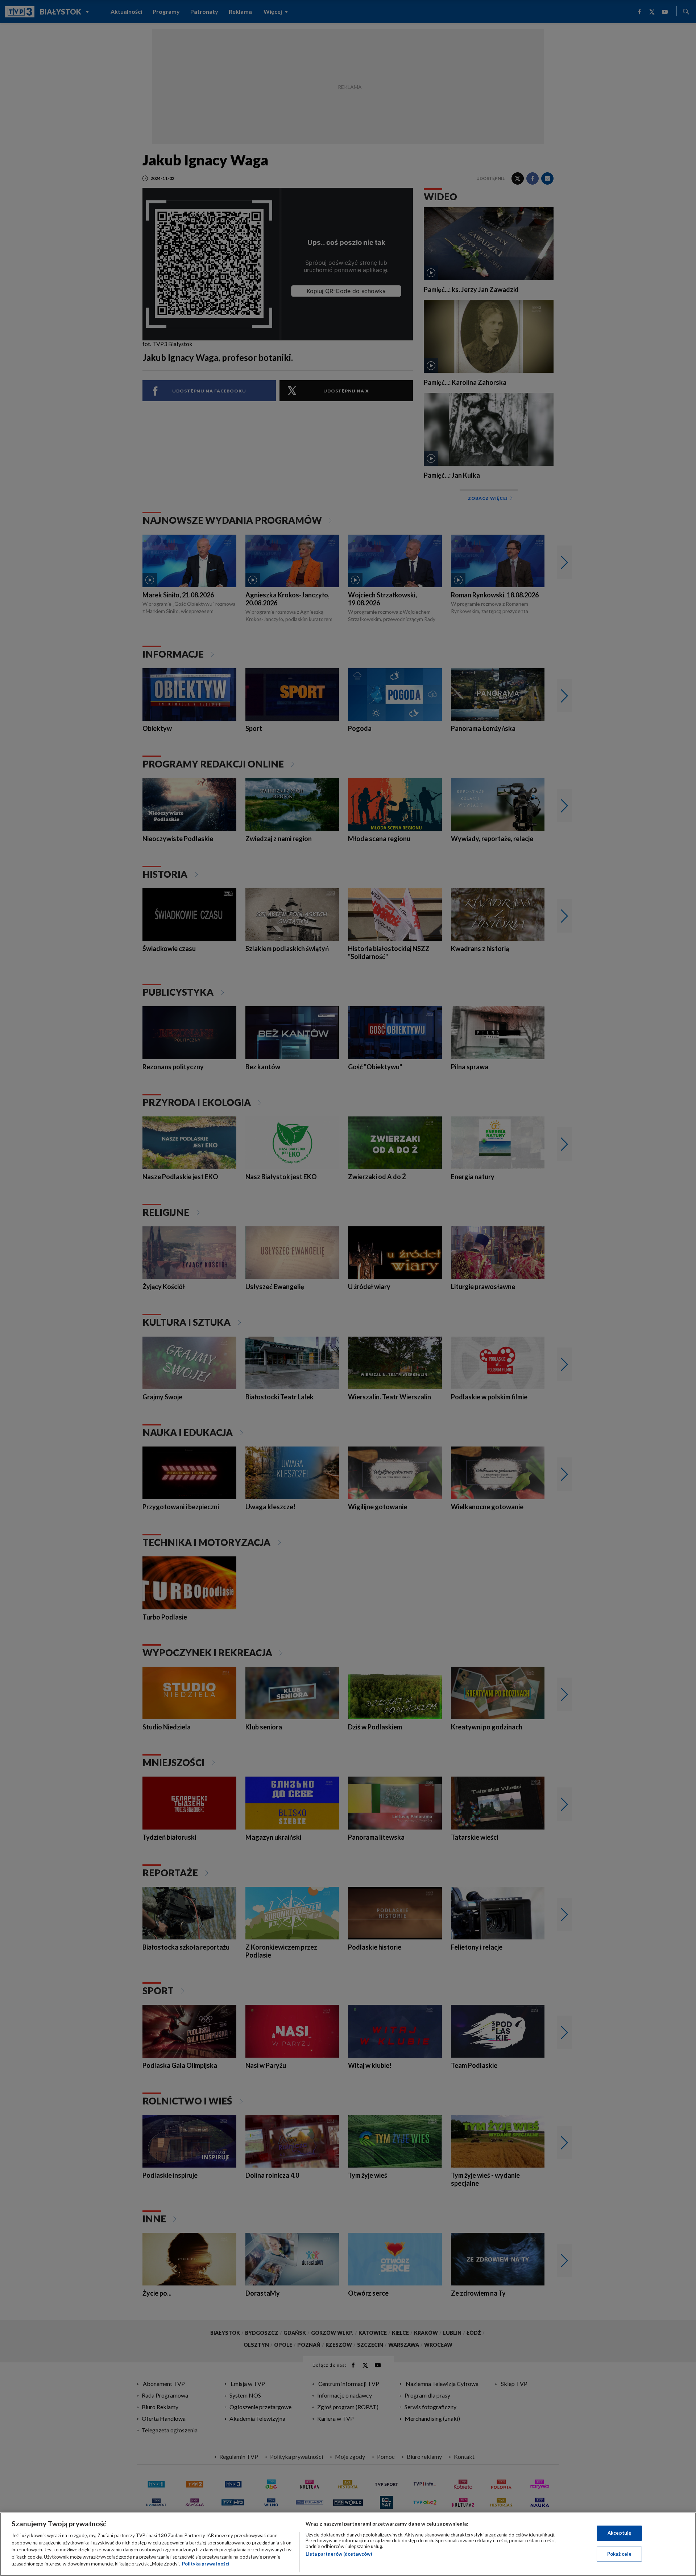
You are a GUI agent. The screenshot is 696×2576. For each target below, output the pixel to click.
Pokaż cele (619, 2554)
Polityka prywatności (206, 2564)
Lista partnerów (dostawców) (339, 2554)
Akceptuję (619, 2533)
